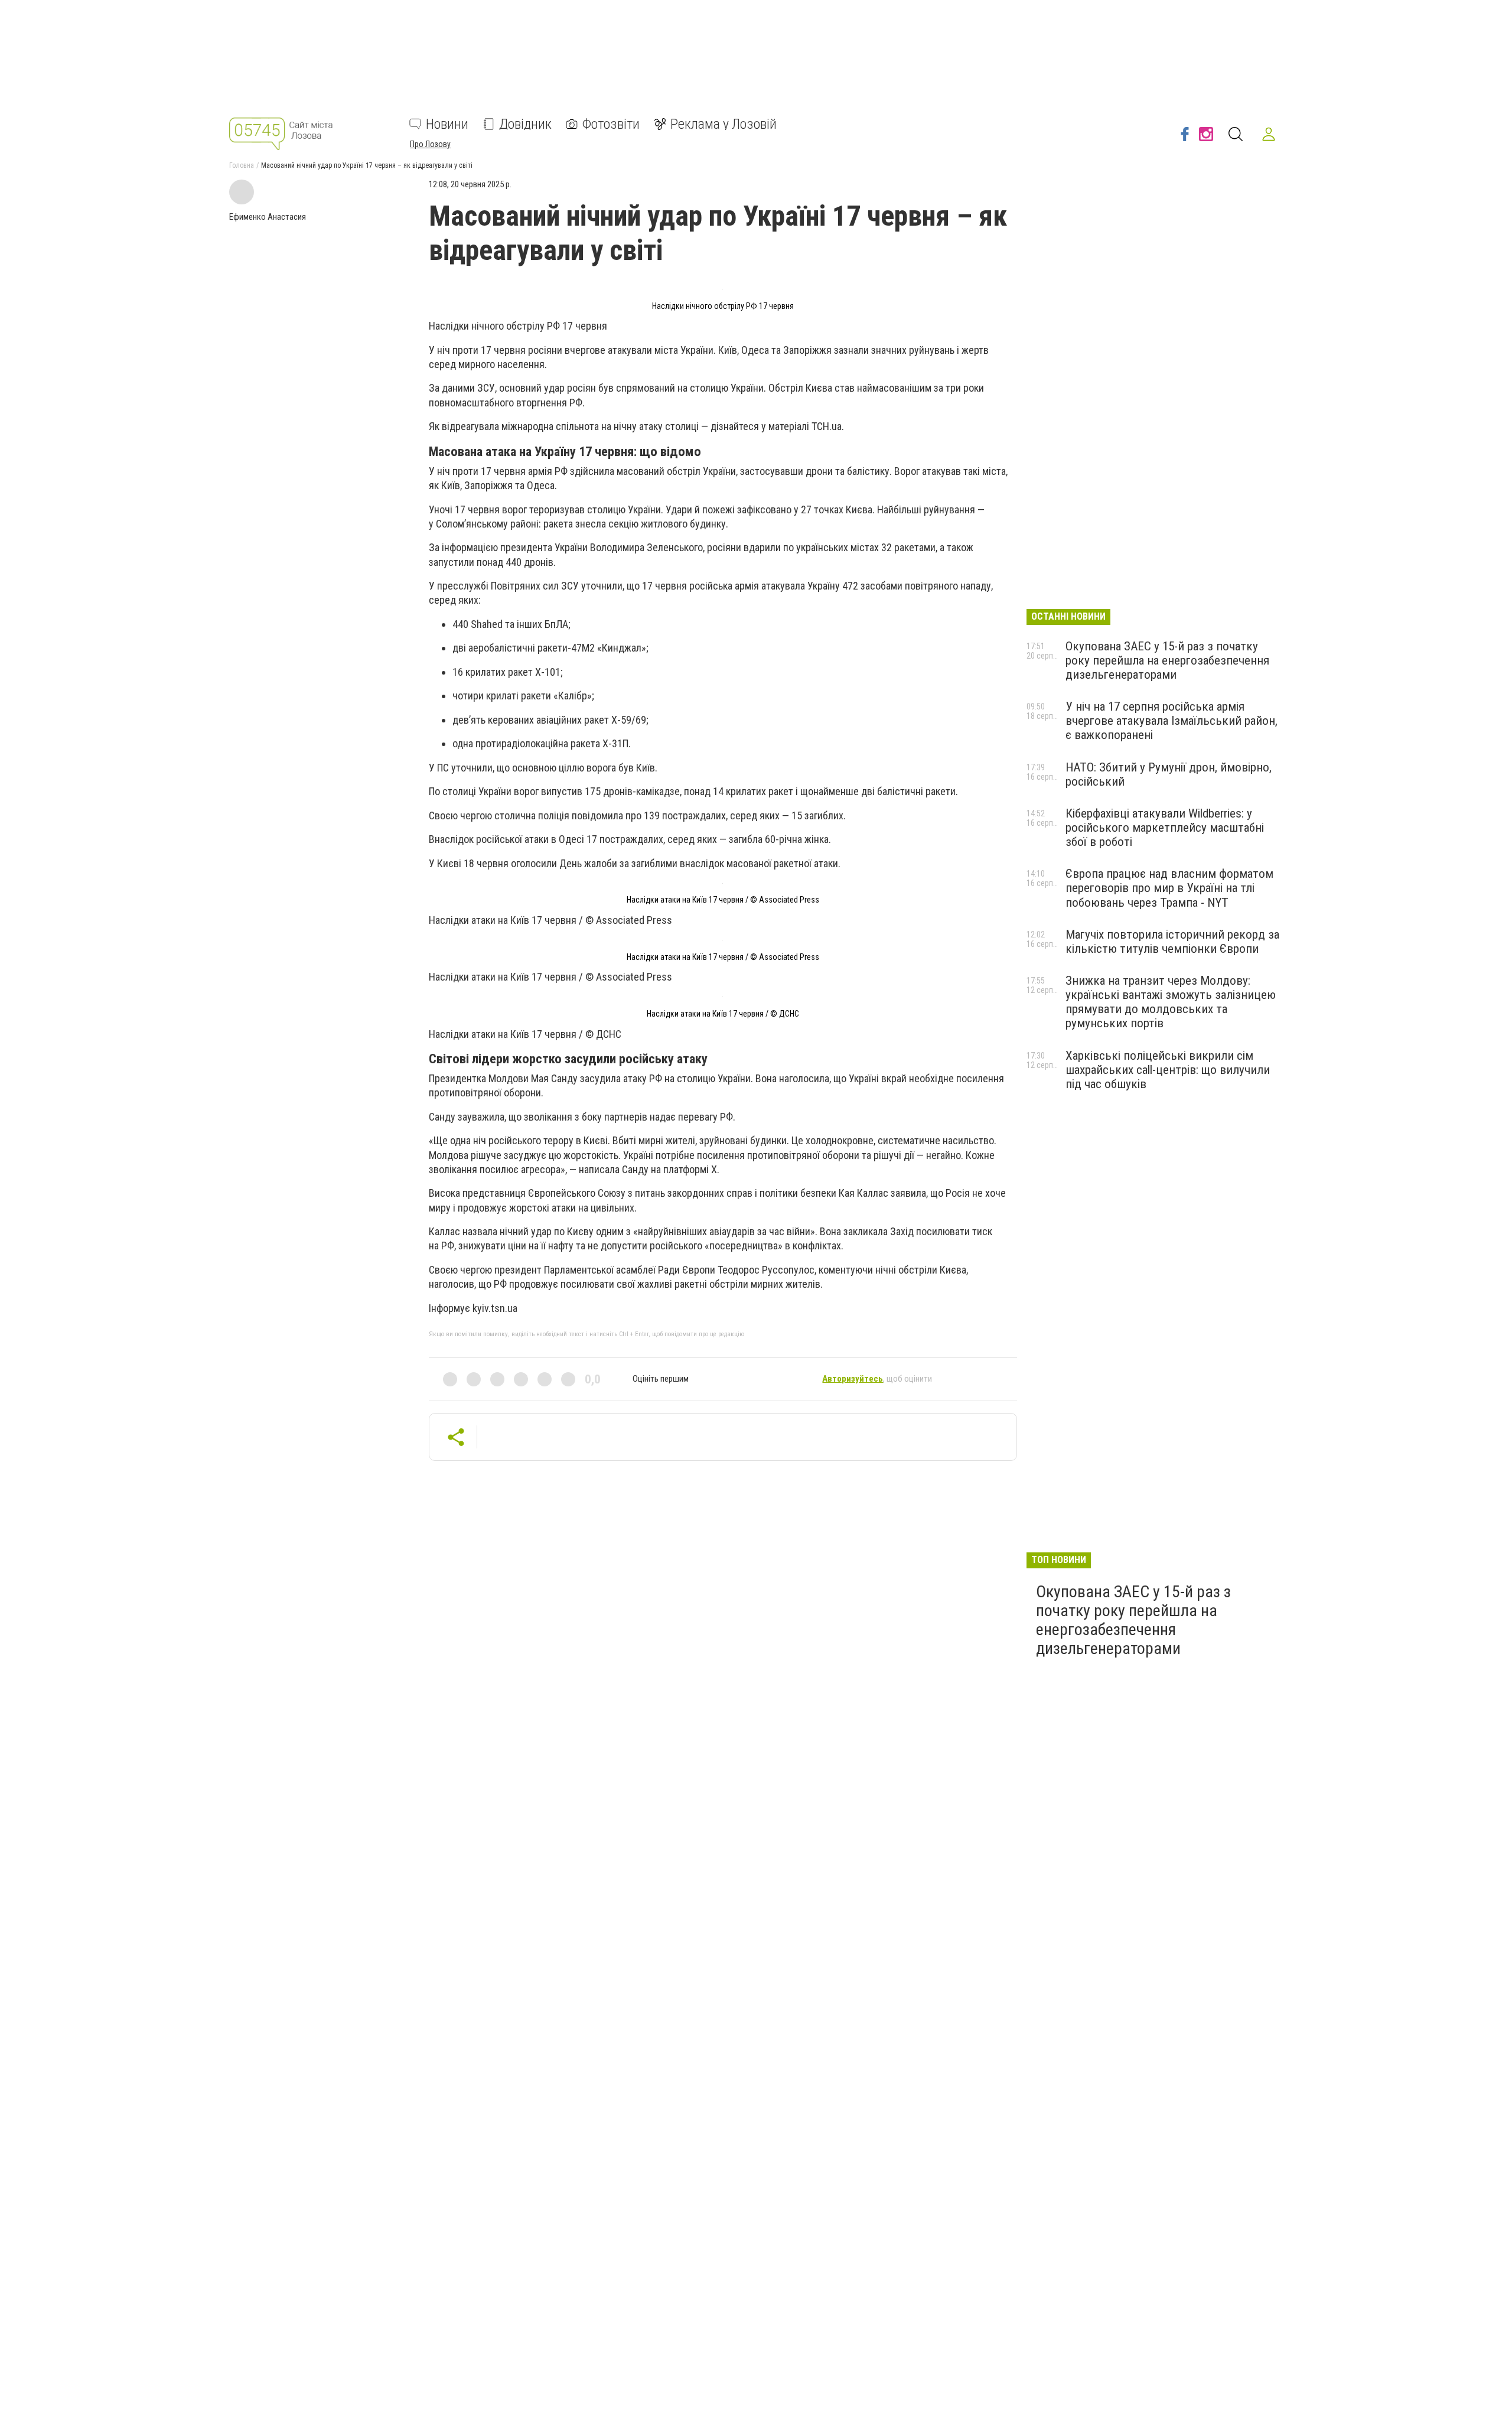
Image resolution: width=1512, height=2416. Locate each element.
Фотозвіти (611, 124)
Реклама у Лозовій (724, 124)
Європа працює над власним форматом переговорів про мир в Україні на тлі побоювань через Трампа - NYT (1169, 888)
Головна (242, 165)
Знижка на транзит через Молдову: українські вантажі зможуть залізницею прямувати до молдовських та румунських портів (1171, 1002)
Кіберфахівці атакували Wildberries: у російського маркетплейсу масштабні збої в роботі (1165, 828)
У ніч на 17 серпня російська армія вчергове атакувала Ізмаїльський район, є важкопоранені (1172, 721)
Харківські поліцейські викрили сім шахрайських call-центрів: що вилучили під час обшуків (1168, 1070)
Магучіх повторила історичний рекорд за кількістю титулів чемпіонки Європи (1172, 942)
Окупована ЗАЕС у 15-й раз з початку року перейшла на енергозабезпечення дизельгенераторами (1167, 660)
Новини (447, 124)
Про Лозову (430, 144)
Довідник (525, 124)
